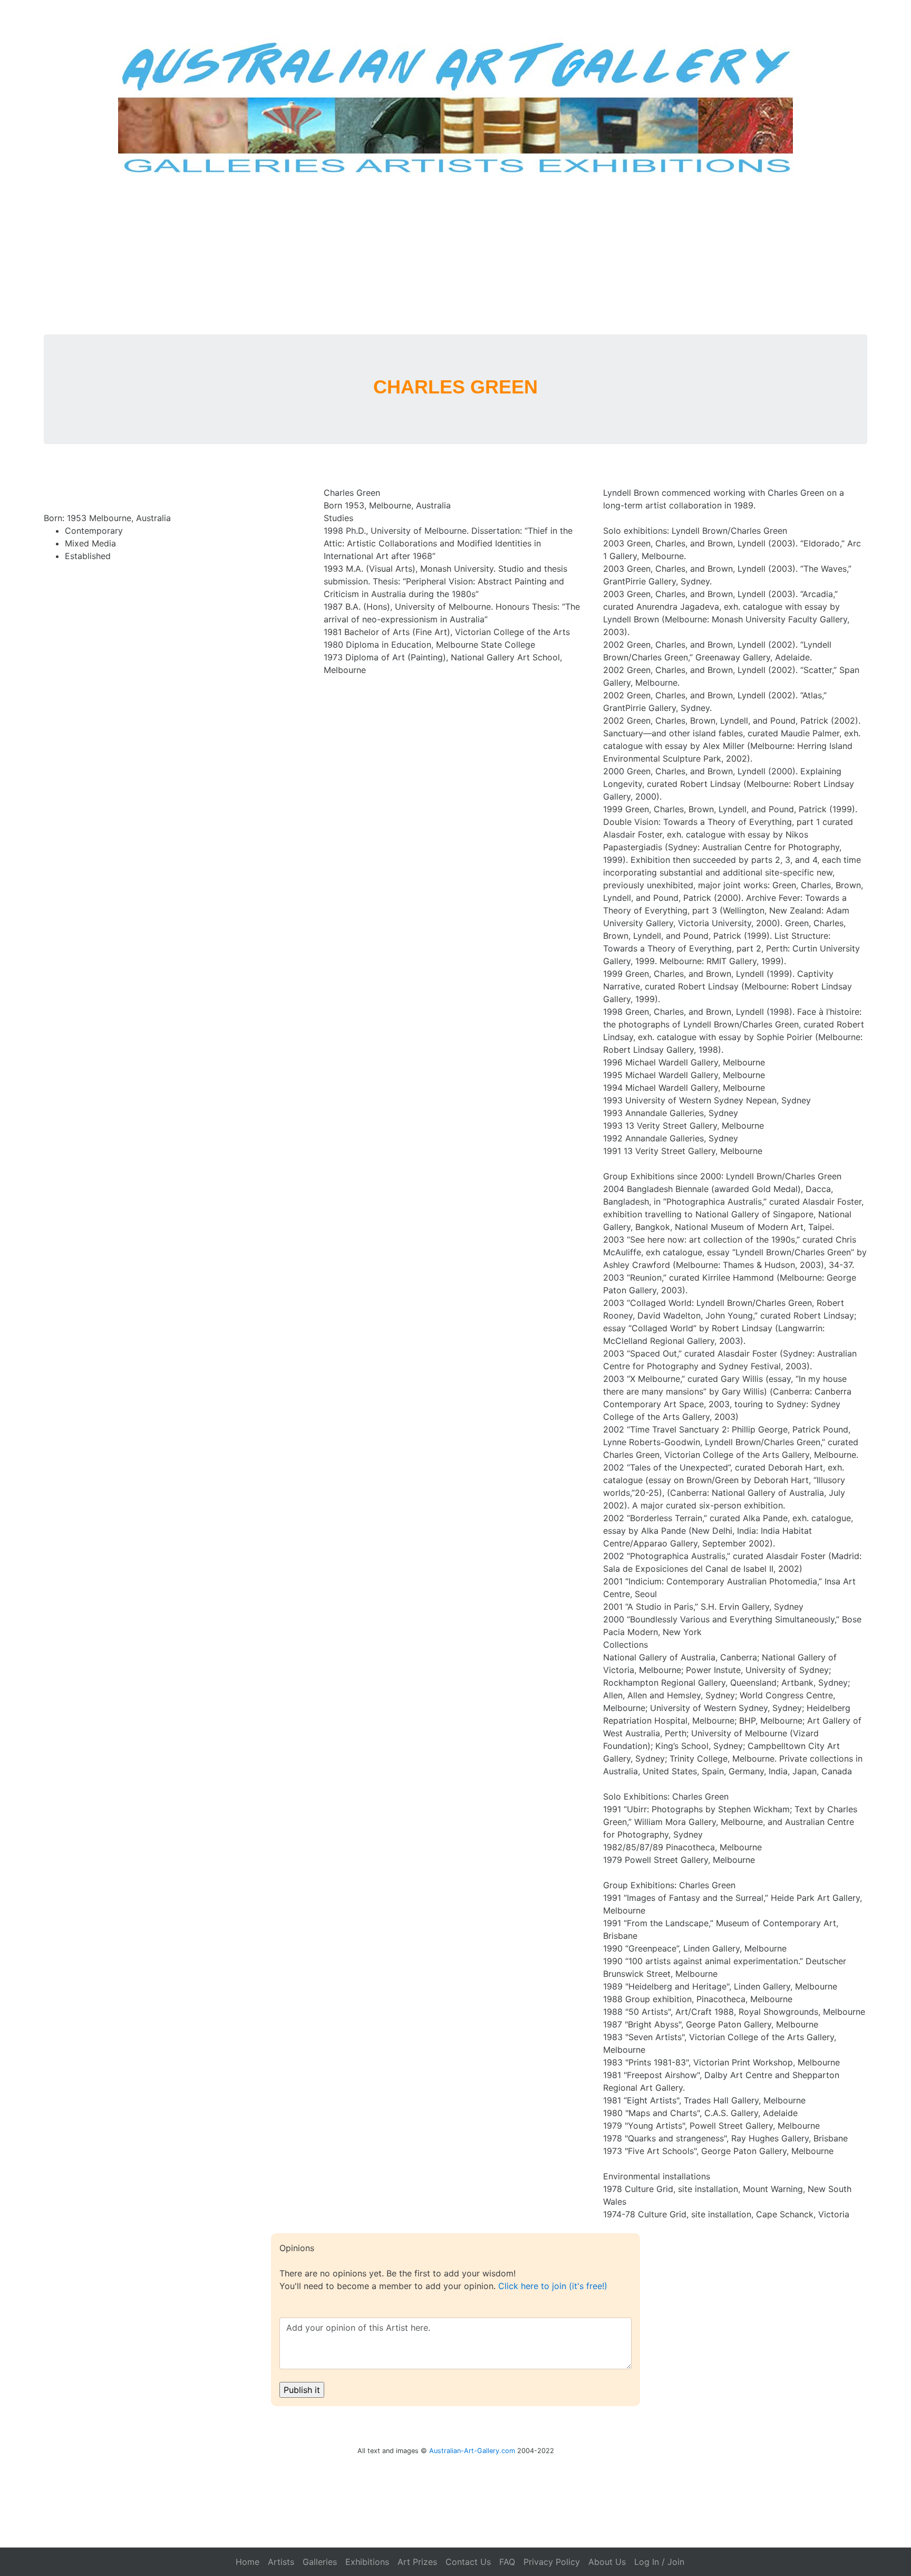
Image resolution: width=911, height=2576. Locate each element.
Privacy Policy (552, 2562)
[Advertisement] (455, 255)
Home (248, 2562)
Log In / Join (659, 2562)
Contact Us (468, 2562)
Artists (281, 2562)
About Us (607, 2562)
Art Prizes (417, 2562)
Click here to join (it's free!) (553, 2286)
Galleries (320, 2562)
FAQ (507, 2562)
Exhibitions (367, 2562)
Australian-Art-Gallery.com (472, 2451)
